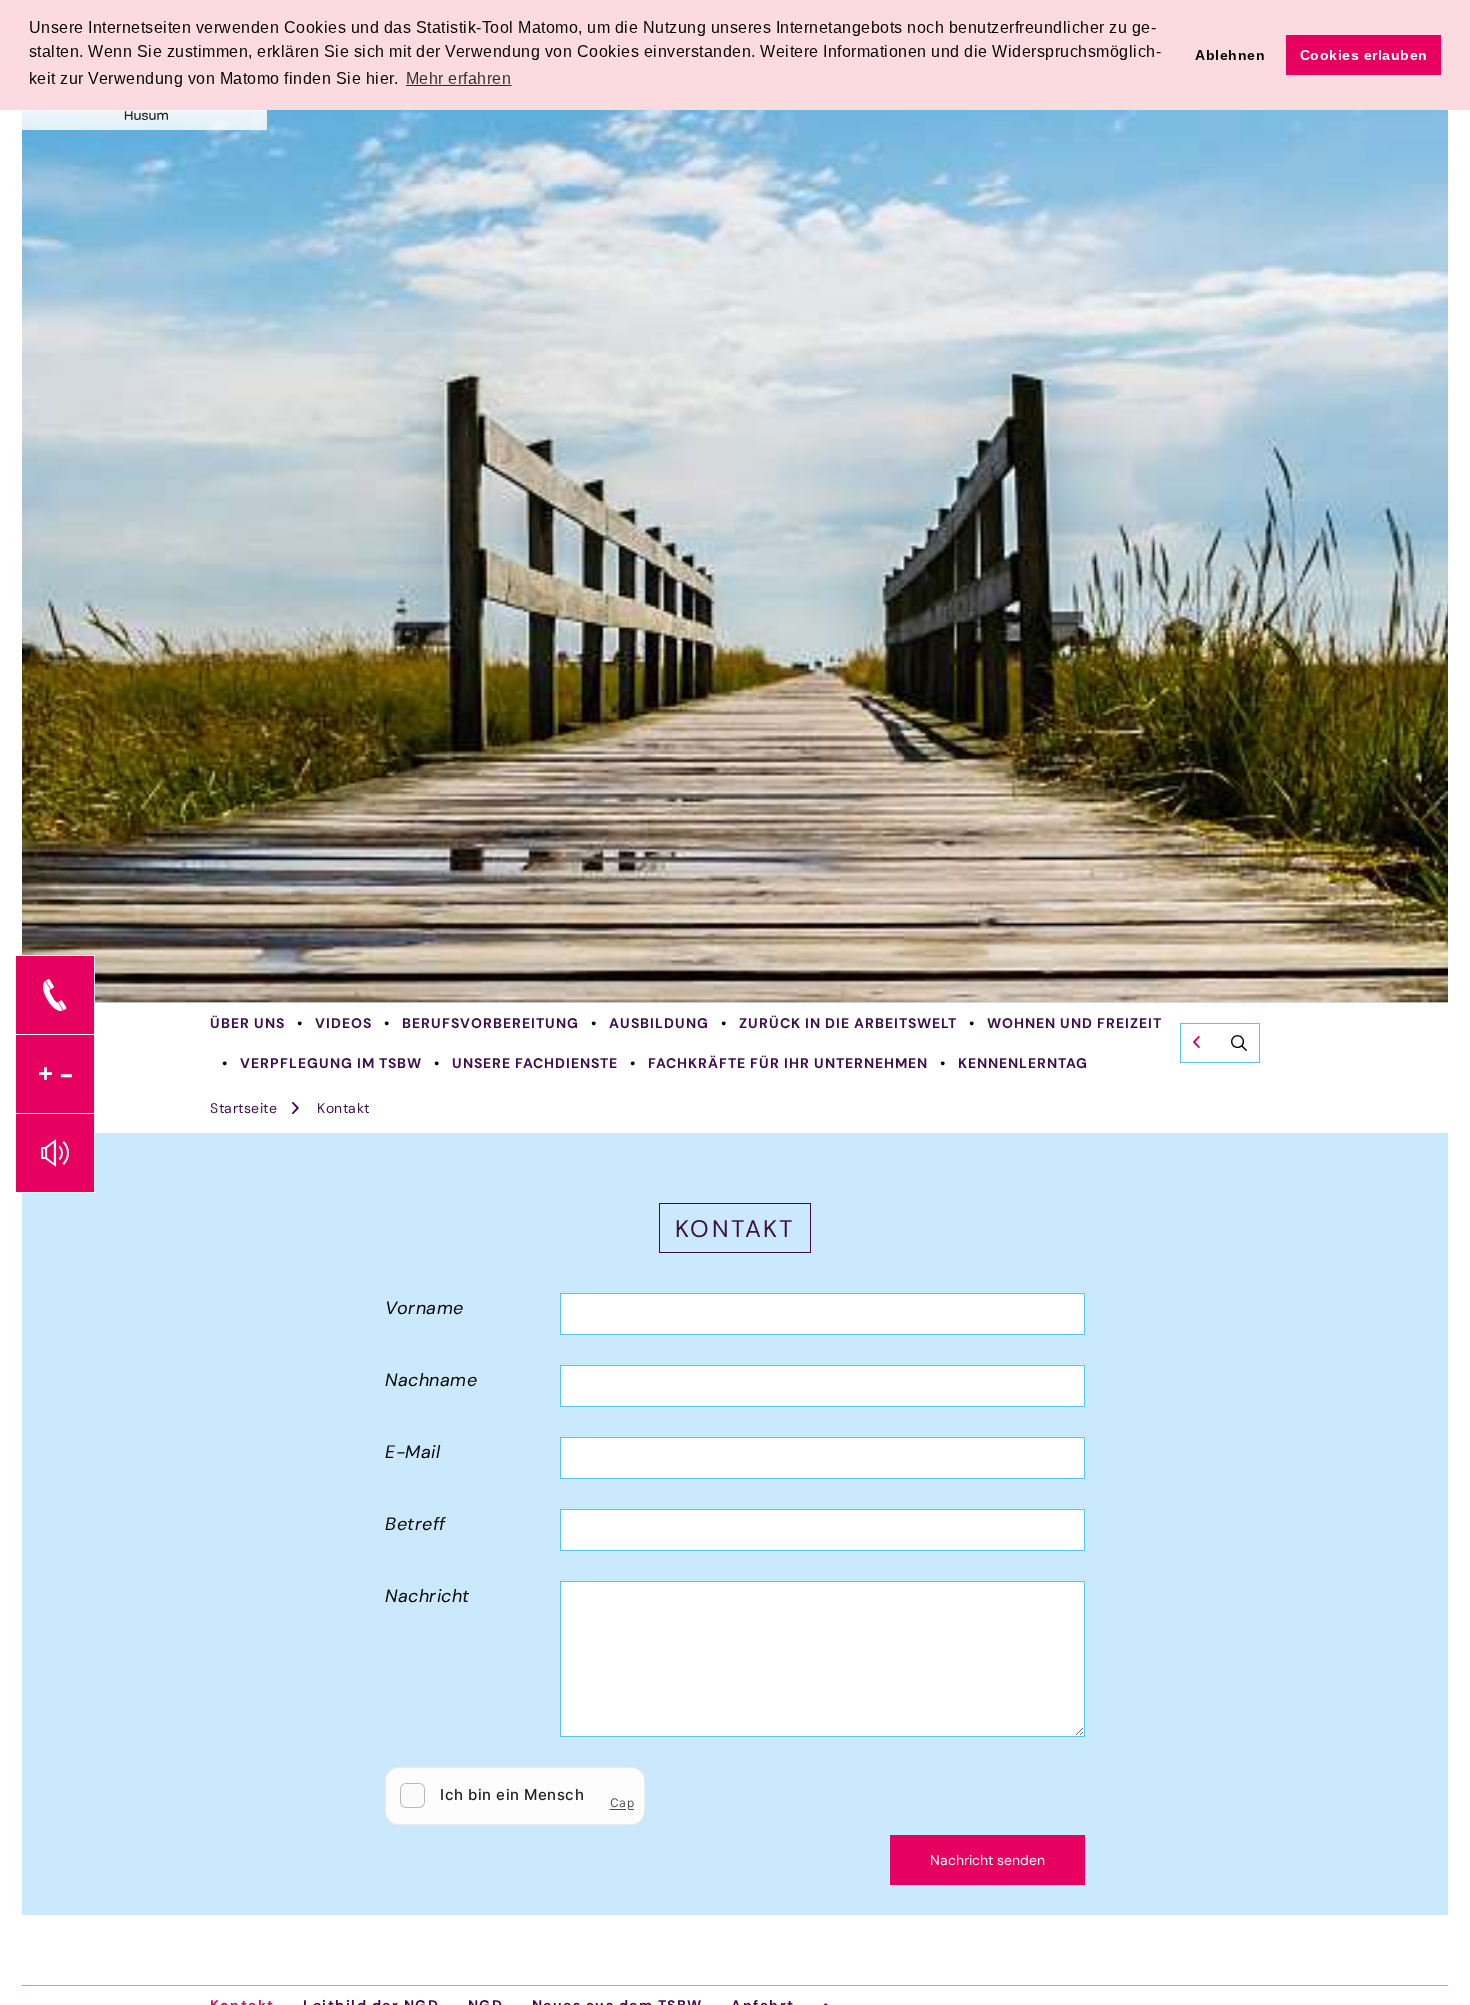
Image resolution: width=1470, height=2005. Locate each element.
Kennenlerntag (1023, 1063)
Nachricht (427, 1596)
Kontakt (343, 1108)
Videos (343, 1023)
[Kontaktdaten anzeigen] (55, 995)
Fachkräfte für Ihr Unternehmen (788, 1063)
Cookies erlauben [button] (1364, 55)
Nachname (431, 1380)
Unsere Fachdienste (535, 1063)
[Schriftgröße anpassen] (55, 1074)
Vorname (424, 1308)
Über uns (247, 1023)
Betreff (415, 1524)
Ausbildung (659, 1023)
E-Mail (412, 1452)
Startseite (243, 1108)
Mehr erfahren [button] (459, 78)
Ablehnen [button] (1230, 55)
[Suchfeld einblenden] (1220, 1043)
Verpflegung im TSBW (331, 1063)
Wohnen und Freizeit (1074, 1023)
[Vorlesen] (55, 1153)
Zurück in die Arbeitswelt (848, 1023)
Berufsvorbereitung (490, 1023)
